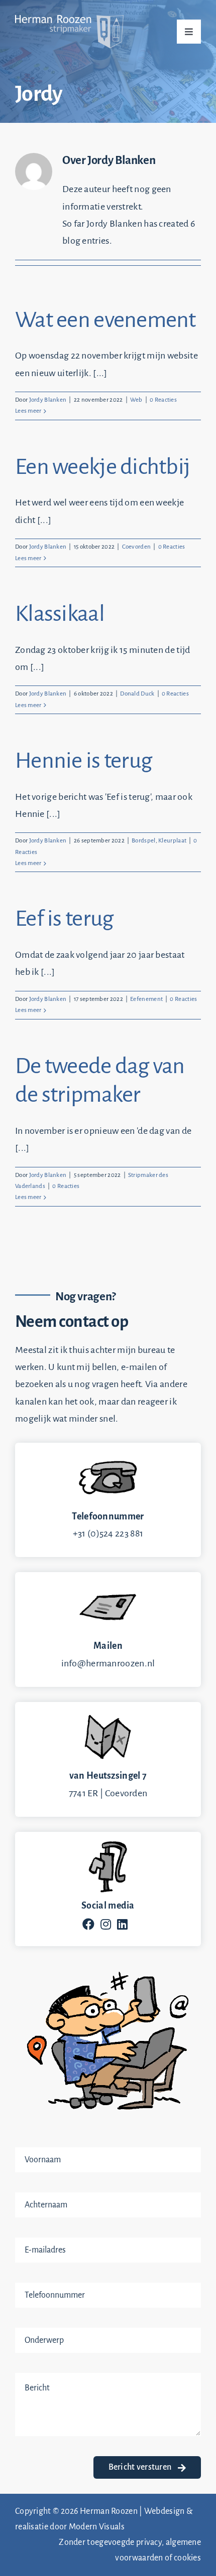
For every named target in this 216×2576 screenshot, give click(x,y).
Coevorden (137, 547)
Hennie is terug (83, 761)
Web (136, 400)
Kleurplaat (172, 841)
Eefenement (146, 999)
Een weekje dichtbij (102, 467)
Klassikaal (60, 614)
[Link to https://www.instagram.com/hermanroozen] (106, 1924)
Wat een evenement (105, 320)
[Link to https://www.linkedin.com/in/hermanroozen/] (122, 1924)
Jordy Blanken (48, 400)
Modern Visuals (97, 2527)
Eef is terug (64, 919)
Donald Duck (137, 694)
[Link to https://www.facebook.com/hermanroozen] (88, 1924)
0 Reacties (163, 400)
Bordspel (143, 841)
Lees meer (28, 411)
